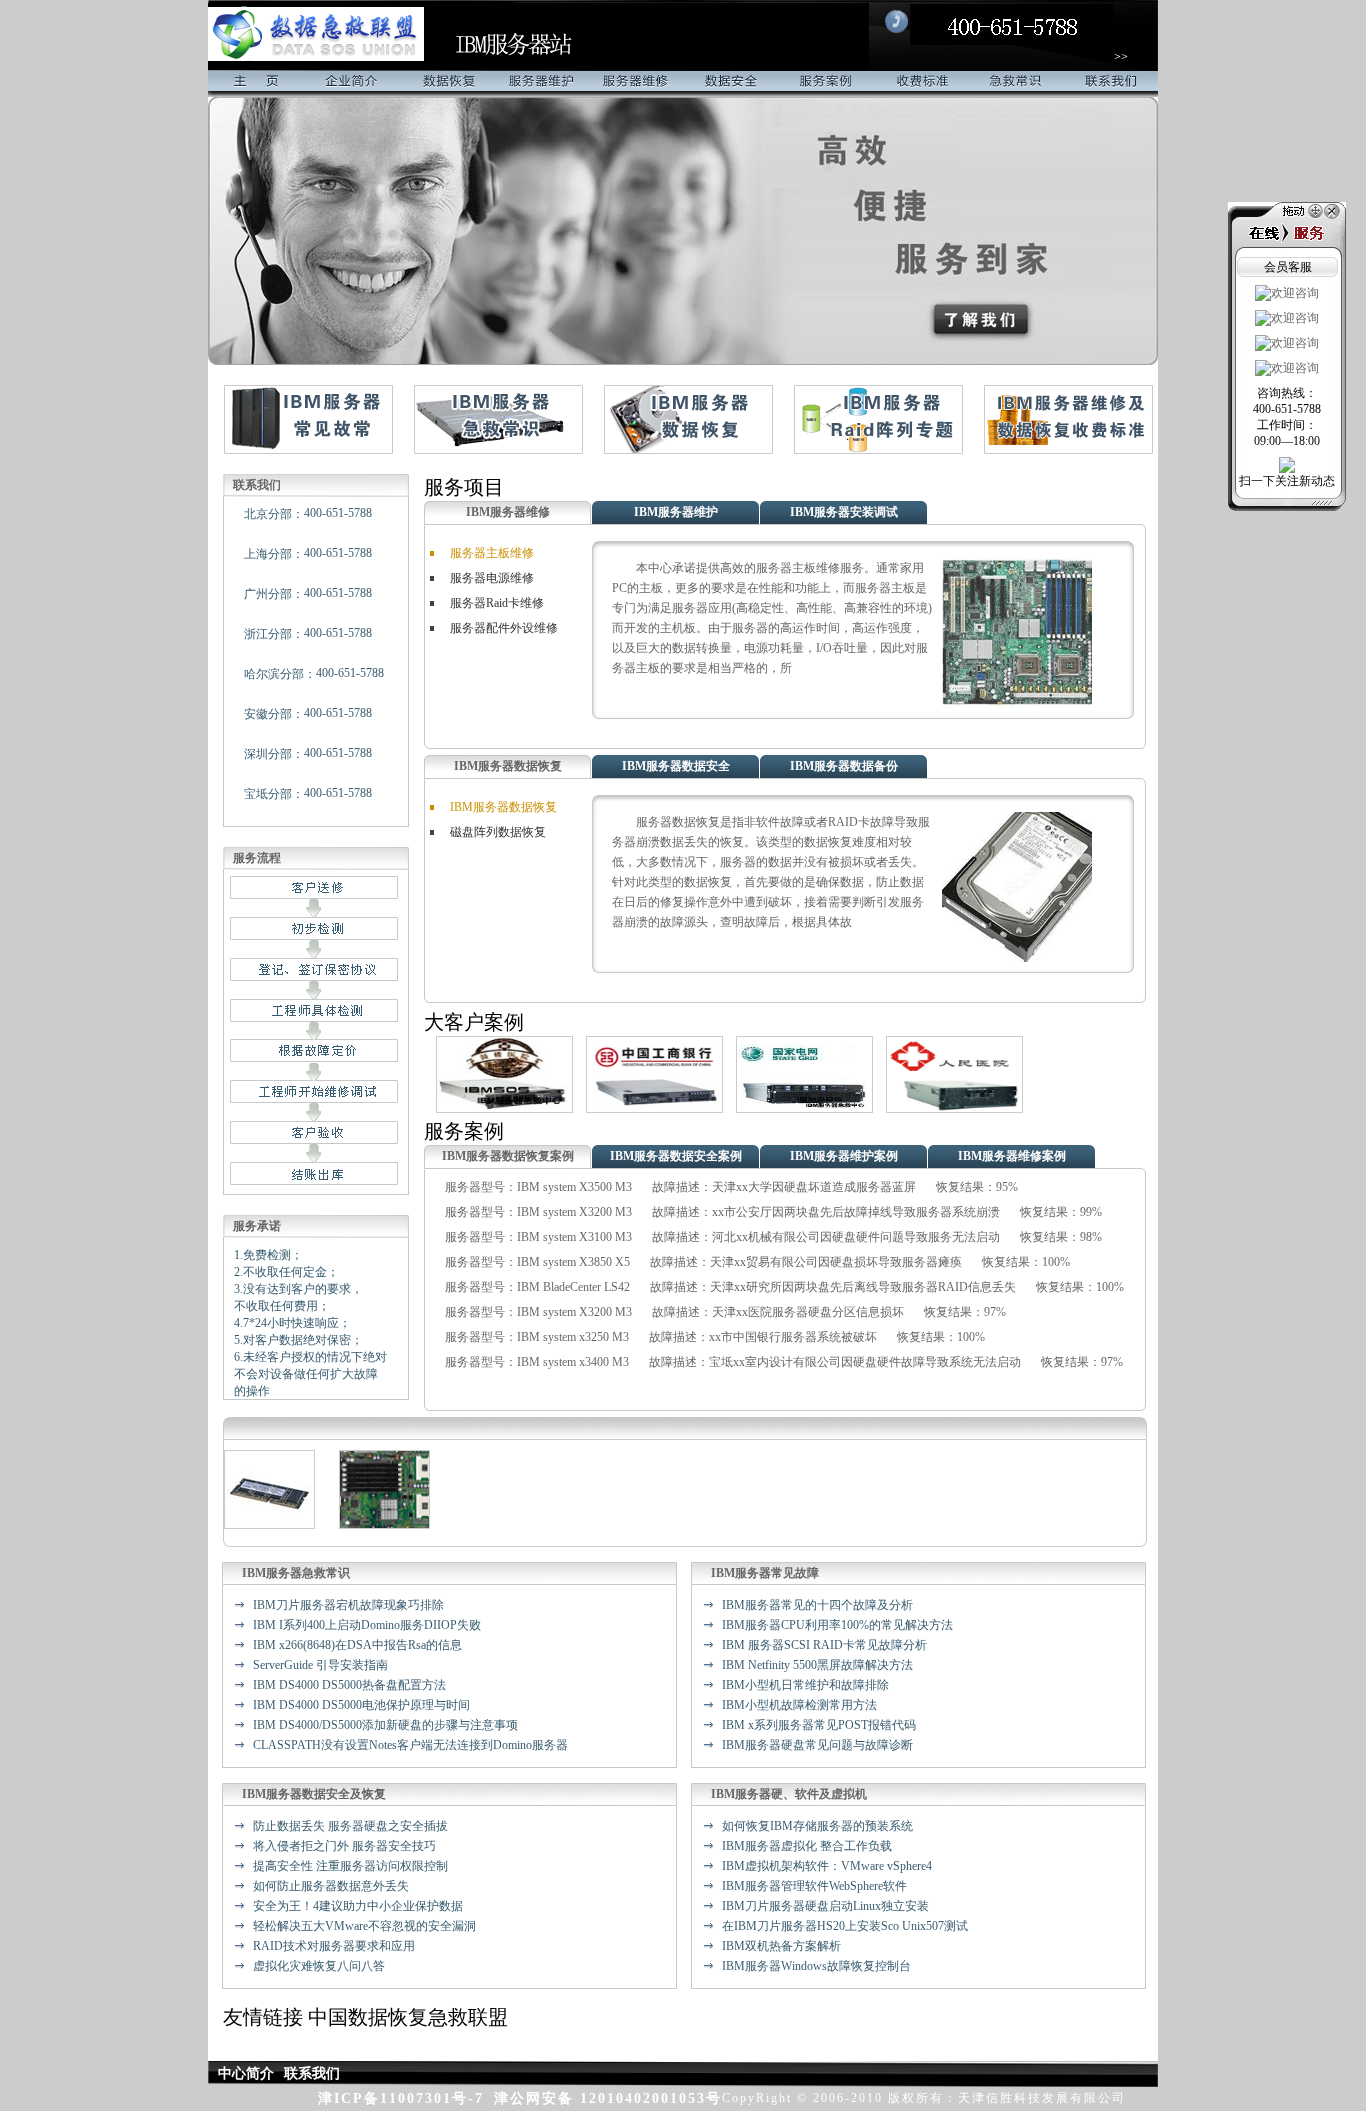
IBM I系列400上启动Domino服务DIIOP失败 (367, 1625)
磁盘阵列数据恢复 (498, 832)
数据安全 (730, 84)
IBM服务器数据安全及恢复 (314, 1794)
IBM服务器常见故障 (765, 1573)
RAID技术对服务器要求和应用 (334, 1946)
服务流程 (257, 858)
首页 (255, 84)
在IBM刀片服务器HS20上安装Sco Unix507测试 (845, 1926)
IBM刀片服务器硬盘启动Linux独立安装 (825, 1906)
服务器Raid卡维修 (497, 603)
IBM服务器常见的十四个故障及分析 (817, 1605)
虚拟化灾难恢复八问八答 (319, 1966)
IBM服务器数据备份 (844, 766)
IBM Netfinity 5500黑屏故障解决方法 (817, 1665)
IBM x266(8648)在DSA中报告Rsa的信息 (357, 1645)
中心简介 (246, 2073)
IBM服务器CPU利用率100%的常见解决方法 (837, 1625)
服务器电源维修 (492, 578)
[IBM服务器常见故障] (308, 450)
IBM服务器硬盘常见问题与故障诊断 (817, 1745)
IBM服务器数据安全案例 (676, 1156)
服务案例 (825, 84)
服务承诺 (257, 1226)
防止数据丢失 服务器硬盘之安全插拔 (350, 1826)
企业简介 (350, 84)
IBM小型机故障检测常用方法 (799, 1705)
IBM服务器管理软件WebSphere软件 (814, 1886)
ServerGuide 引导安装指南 (320, 1665)
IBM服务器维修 (508, 512)
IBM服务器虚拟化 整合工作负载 (807, 1846)
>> (1121, 57)
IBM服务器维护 (676, 512)
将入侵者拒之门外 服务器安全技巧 (344, 1846)
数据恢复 (445, 84)
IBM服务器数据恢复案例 (508, 1156)
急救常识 (1015, 84)
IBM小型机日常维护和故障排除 (805, 1685)
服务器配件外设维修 (504, 628)
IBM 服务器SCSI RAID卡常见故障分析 (824, 1645)
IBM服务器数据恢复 (508, 766)
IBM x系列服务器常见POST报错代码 (819, 1725)
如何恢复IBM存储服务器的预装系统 (817, 1826)
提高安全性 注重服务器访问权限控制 (350, 1866)
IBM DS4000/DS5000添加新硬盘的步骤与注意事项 (385, 1725)
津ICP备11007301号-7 (401, 2098)
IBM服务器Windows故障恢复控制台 (816, 1966)
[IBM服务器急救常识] (498, 450)
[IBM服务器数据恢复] (688, 450)
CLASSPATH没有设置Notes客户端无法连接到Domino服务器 (410, 1745)
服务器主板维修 (492, 553)
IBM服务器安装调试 (844, 512)
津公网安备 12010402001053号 (608, 2098)
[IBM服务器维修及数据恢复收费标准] (1068, 450)
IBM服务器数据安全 (676, 766)
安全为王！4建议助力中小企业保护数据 (358, 1906)
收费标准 (920, 84)
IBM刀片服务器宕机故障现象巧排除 (348, 1605)
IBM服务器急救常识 (296, 1573)
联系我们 (1110, 84)
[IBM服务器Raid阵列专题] (878, 450)
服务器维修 (635, 84)
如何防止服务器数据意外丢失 (331, 1886)
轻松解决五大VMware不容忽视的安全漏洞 (364, 1926)
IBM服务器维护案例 (844, 1156)
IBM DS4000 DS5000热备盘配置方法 (349, 1685)
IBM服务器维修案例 (1012, 1156)
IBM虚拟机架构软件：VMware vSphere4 (827, 1866)
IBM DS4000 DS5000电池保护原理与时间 (361, 1705)
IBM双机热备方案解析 (781, 1946)
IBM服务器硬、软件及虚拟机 (789, 1794)
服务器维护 (540, 84)
